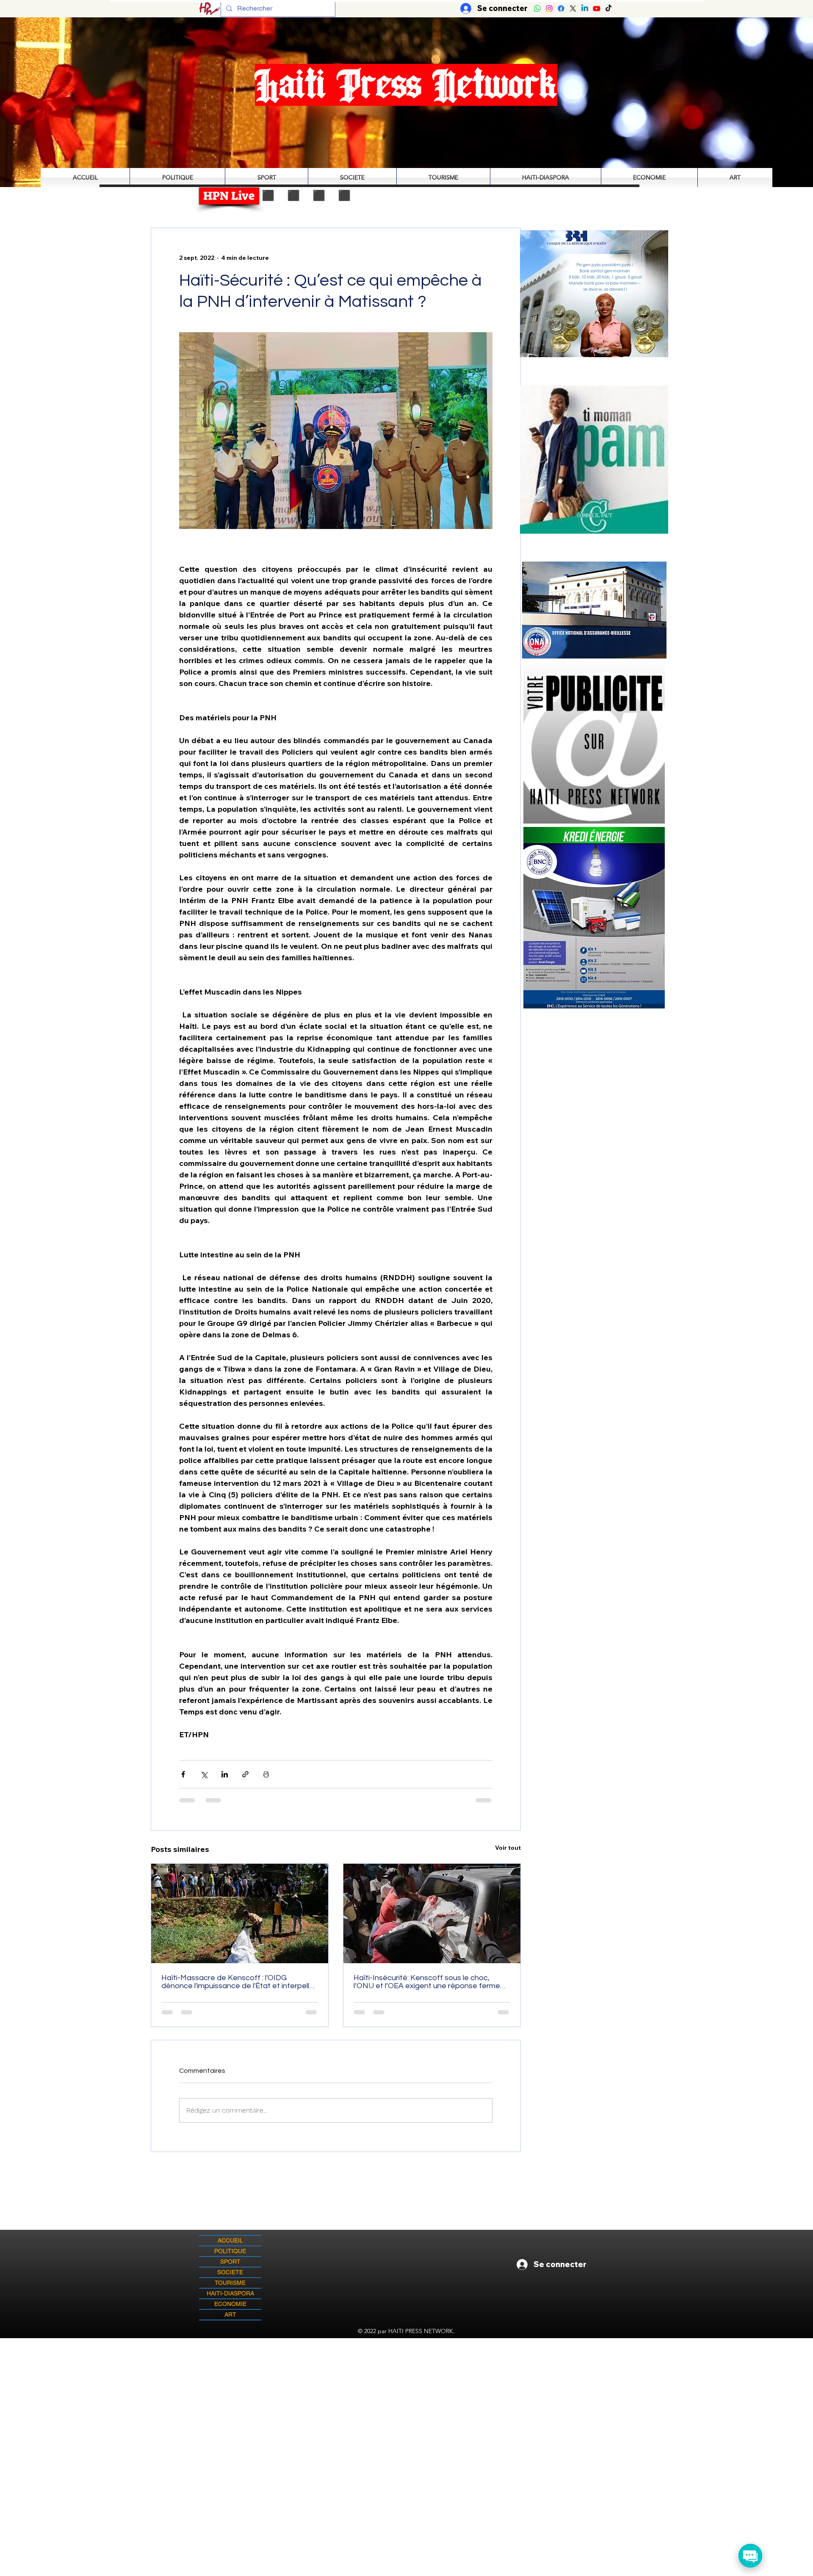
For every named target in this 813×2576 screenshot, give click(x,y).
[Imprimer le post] (266, 1774)
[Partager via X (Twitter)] (204, 1774)
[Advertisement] (406, 2397)
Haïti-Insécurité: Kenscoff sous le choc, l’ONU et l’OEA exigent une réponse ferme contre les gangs (427, 1982)
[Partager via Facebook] (183, 1774)
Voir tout (508, 1848)
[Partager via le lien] (245, 1774)
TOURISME (230, 2283)
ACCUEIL (230, 2240)
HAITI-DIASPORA (230, 2293)
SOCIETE (230, 2272)
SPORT (230, 2262)
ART (230, 2314)
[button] (594, 459)
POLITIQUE (230, 2251)
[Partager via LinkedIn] (225, 1774)
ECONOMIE (230, 2304)
